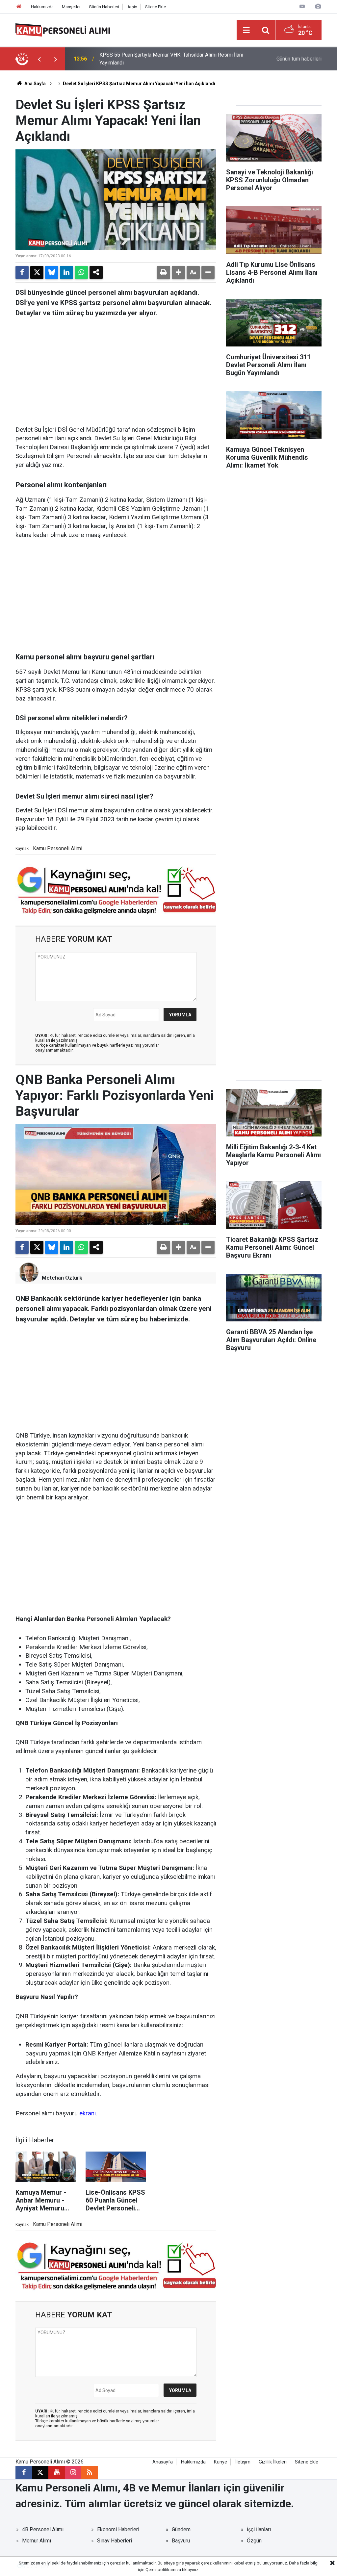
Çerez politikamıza (163, 2570)
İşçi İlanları (259, 2529)
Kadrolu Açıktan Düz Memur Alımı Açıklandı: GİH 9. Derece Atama (166, 59)
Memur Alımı (37, 2541)
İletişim (243, 2462)
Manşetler (71, 7)
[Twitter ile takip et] (40, 2472)
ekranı (88, 2113)
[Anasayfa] (19, 7)
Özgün (254, 2541)
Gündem (181, 2529)
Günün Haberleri (104, 7)
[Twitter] (37, 272)
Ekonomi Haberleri (118, 2529)
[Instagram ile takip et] (73, 2472)
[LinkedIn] (66, 272)
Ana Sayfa (35, 84)
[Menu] (246, 30)
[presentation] (39, 59)
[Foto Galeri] (318, 6)
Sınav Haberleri (115, 2541)
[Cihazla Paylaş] (96, 272)
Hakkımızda (42, 7)
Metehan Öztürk (62, 1278)
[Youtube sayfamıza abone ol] (57, 2472)
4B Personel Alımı (43, 2529)
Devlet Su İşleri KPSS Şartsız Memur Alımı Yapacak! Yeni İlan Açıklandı (139, 84)
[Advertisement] (116, 370)
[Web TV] (302, 6)
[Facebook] (22, 272)
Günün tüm (299, 59)
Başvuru (181, 2541)
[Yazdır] (164, 272)
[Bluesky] (52, 272)
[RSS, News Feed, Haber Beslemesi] (90, 2472)
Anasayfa (163, 2462)
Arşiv (132, 7)
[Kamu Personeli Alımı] (63, 29)
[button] (178, 272)
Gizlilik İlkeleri (273, 2462)
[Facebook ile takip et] (24, 2472)
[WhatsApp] (81, 272)
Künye (220, 2462)
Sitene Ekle (156, 7)
